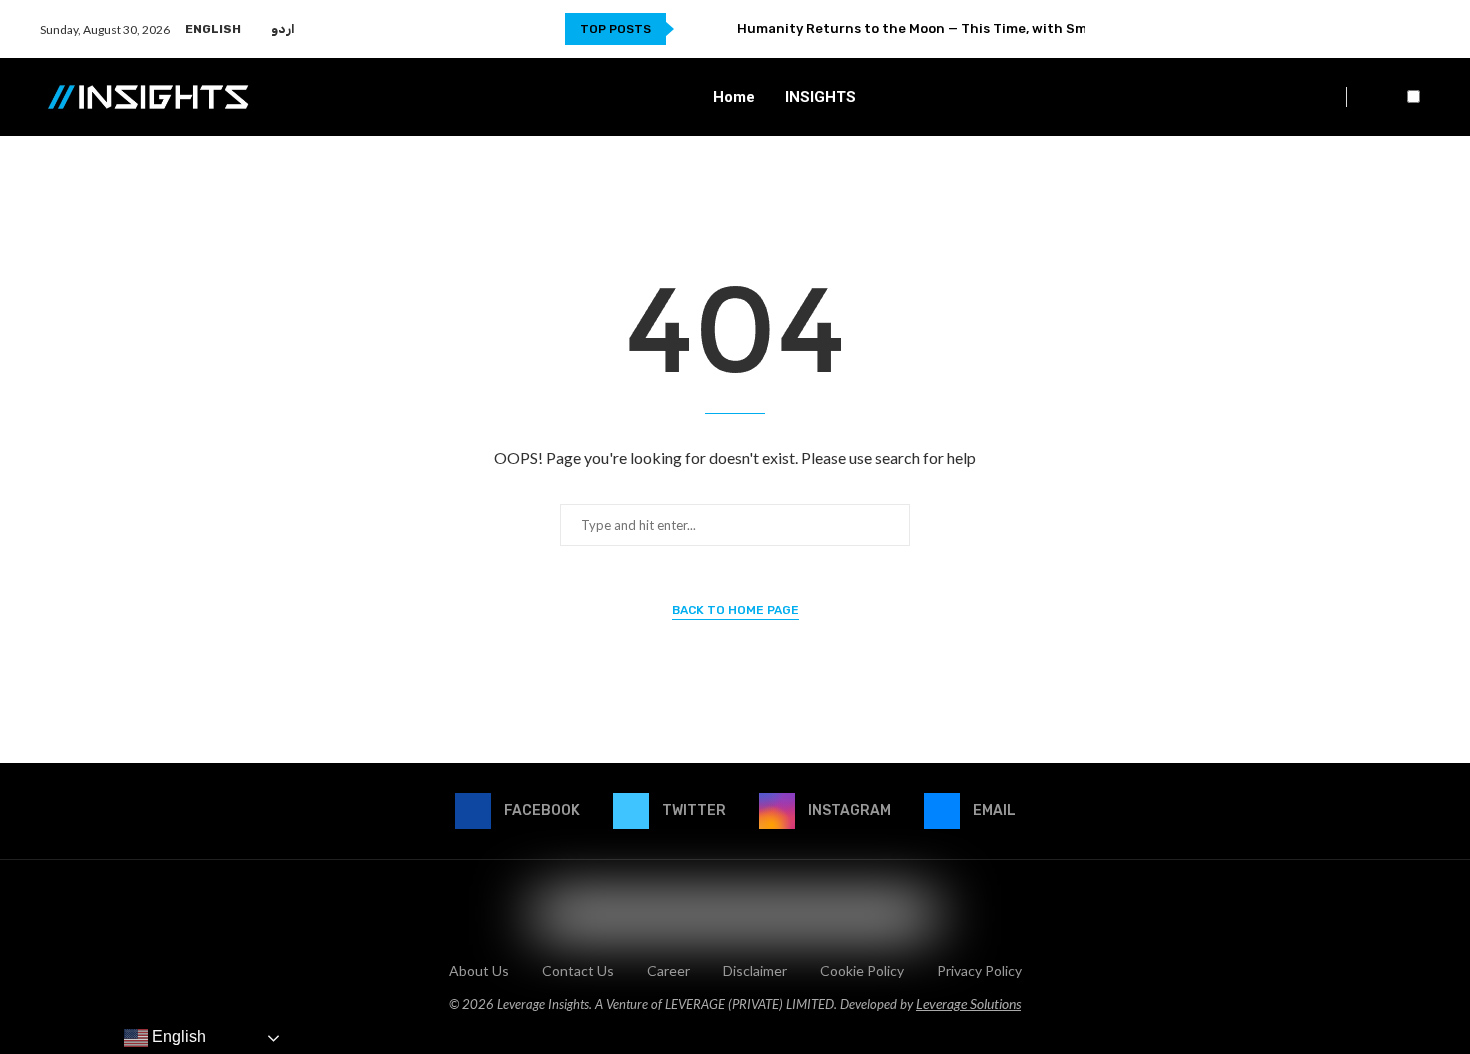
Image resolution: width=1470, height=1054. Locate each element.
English (213, 29)
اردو (283, 29)
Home (734, 97)
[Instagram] (1395, 29)
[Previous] (693, 29)
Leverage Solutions (968, 1003)
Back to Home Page (735, 610)
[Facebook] (1360, 29)
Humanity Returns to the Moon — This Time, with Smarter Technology (970, 28)
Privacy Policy (979, 970)
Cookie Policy (862, 970)
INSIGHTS (820, 97)
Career (668, 970)
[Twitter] (1378, 29)
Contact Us (578, 970)
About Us (479, 970)
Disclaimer (755, 970)
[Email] (1418, 29)
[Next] (718, 29)
